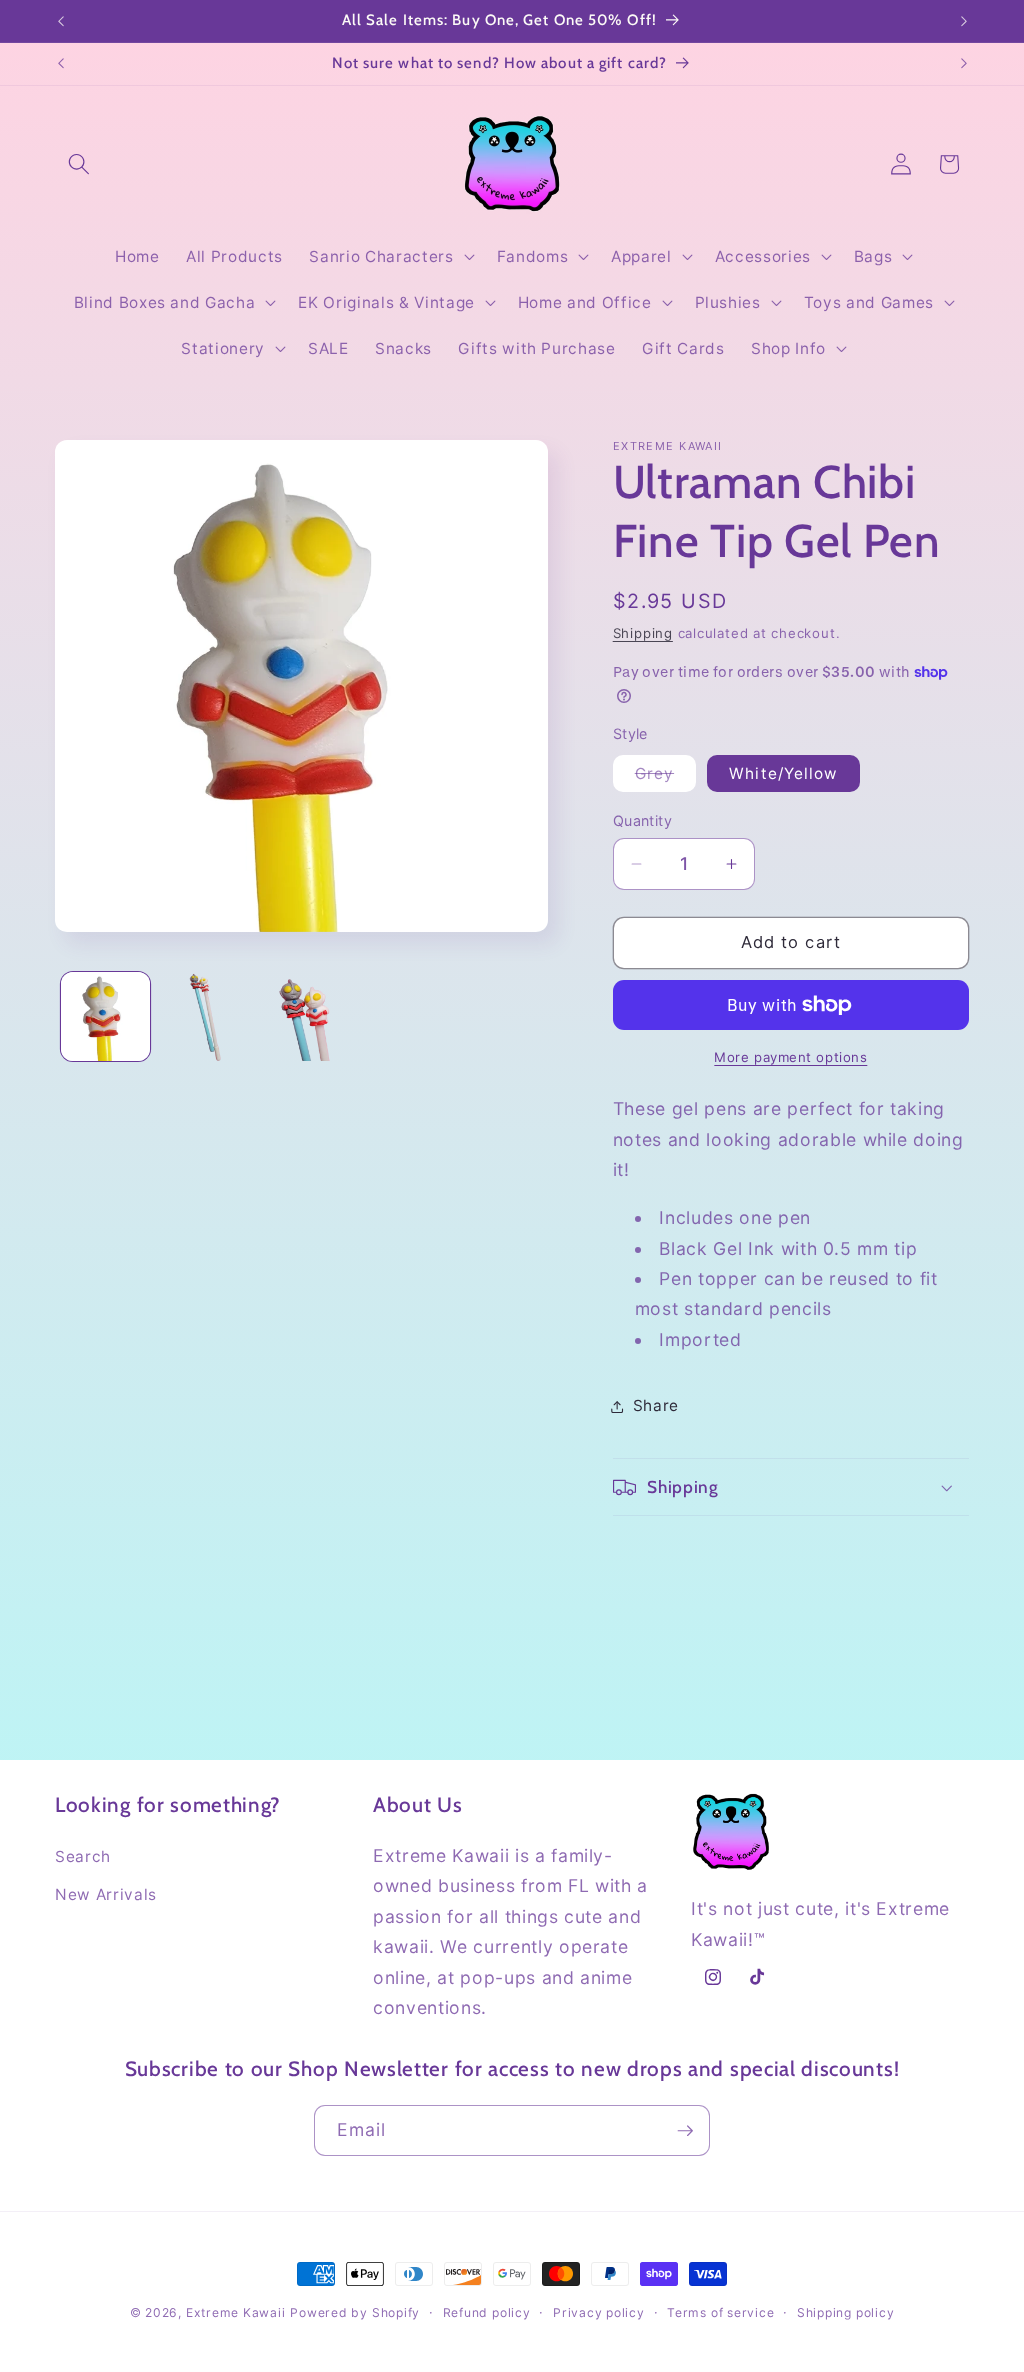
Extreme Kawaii (236, 2312)
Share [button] (656, 1405)
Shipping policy (846, 2312)
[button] (79, 164)
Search (83, 1856)
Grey (665, 777)
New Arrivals (106, 1894)
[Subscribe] (685, 2131)
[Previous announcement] (61, 21)
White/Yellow (783, 773)
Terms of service (720, 2312)
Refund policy (487, 2312)
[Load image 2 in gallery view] (206, 1017)
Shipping (643, 633)
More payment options (790, 1057)
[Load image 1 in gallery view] (106, 1017)
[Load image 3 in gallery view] (307, 1017)
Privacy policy (599, 2312)
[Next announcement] (964, 21)
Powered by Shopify (355, 2312)
